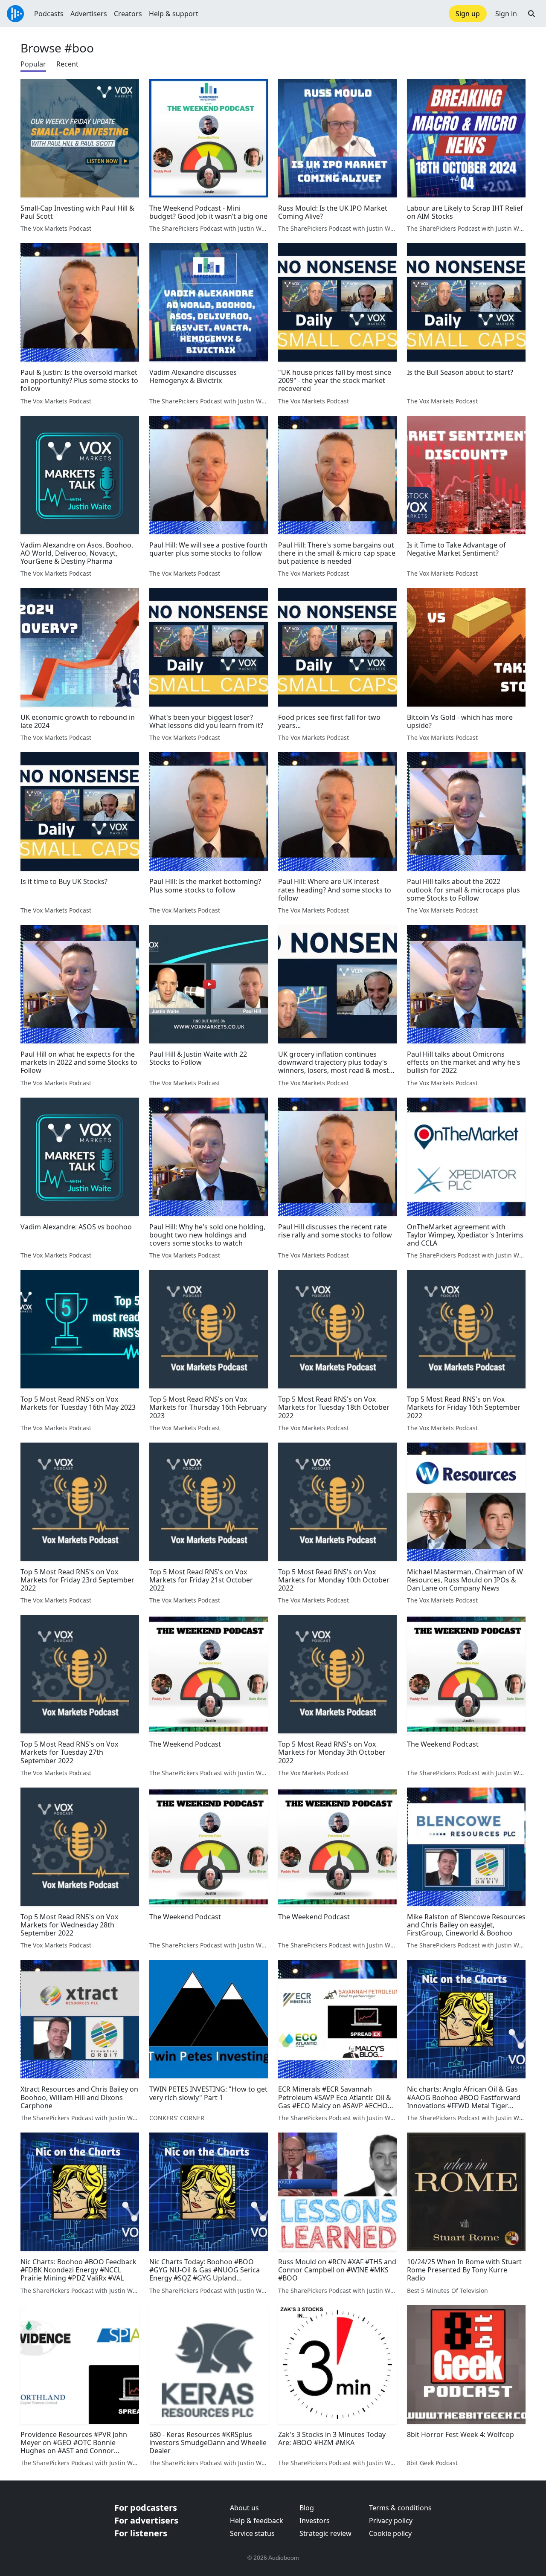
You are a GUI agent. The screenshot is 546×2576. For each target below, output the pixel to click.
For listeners (141, 2533)
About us (244, 2508)
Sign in (506, 14)
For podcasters (146, 2508)
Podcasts (49, 14)
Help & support (174, 14)
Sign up (468, 14)
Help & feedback (257, 2521)
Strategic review (325, 2533)
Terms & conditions (400, 2508)
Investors (315, 2521)
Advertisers (89, 14)
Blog (307, 2508)
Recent (67, 64)
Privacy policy (391, 2521)
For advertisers (146, 2520)
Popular (33, 64)
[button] (531, 14)
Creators (128, 14)
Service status (252, 2533)
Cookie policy (390, 2533)
